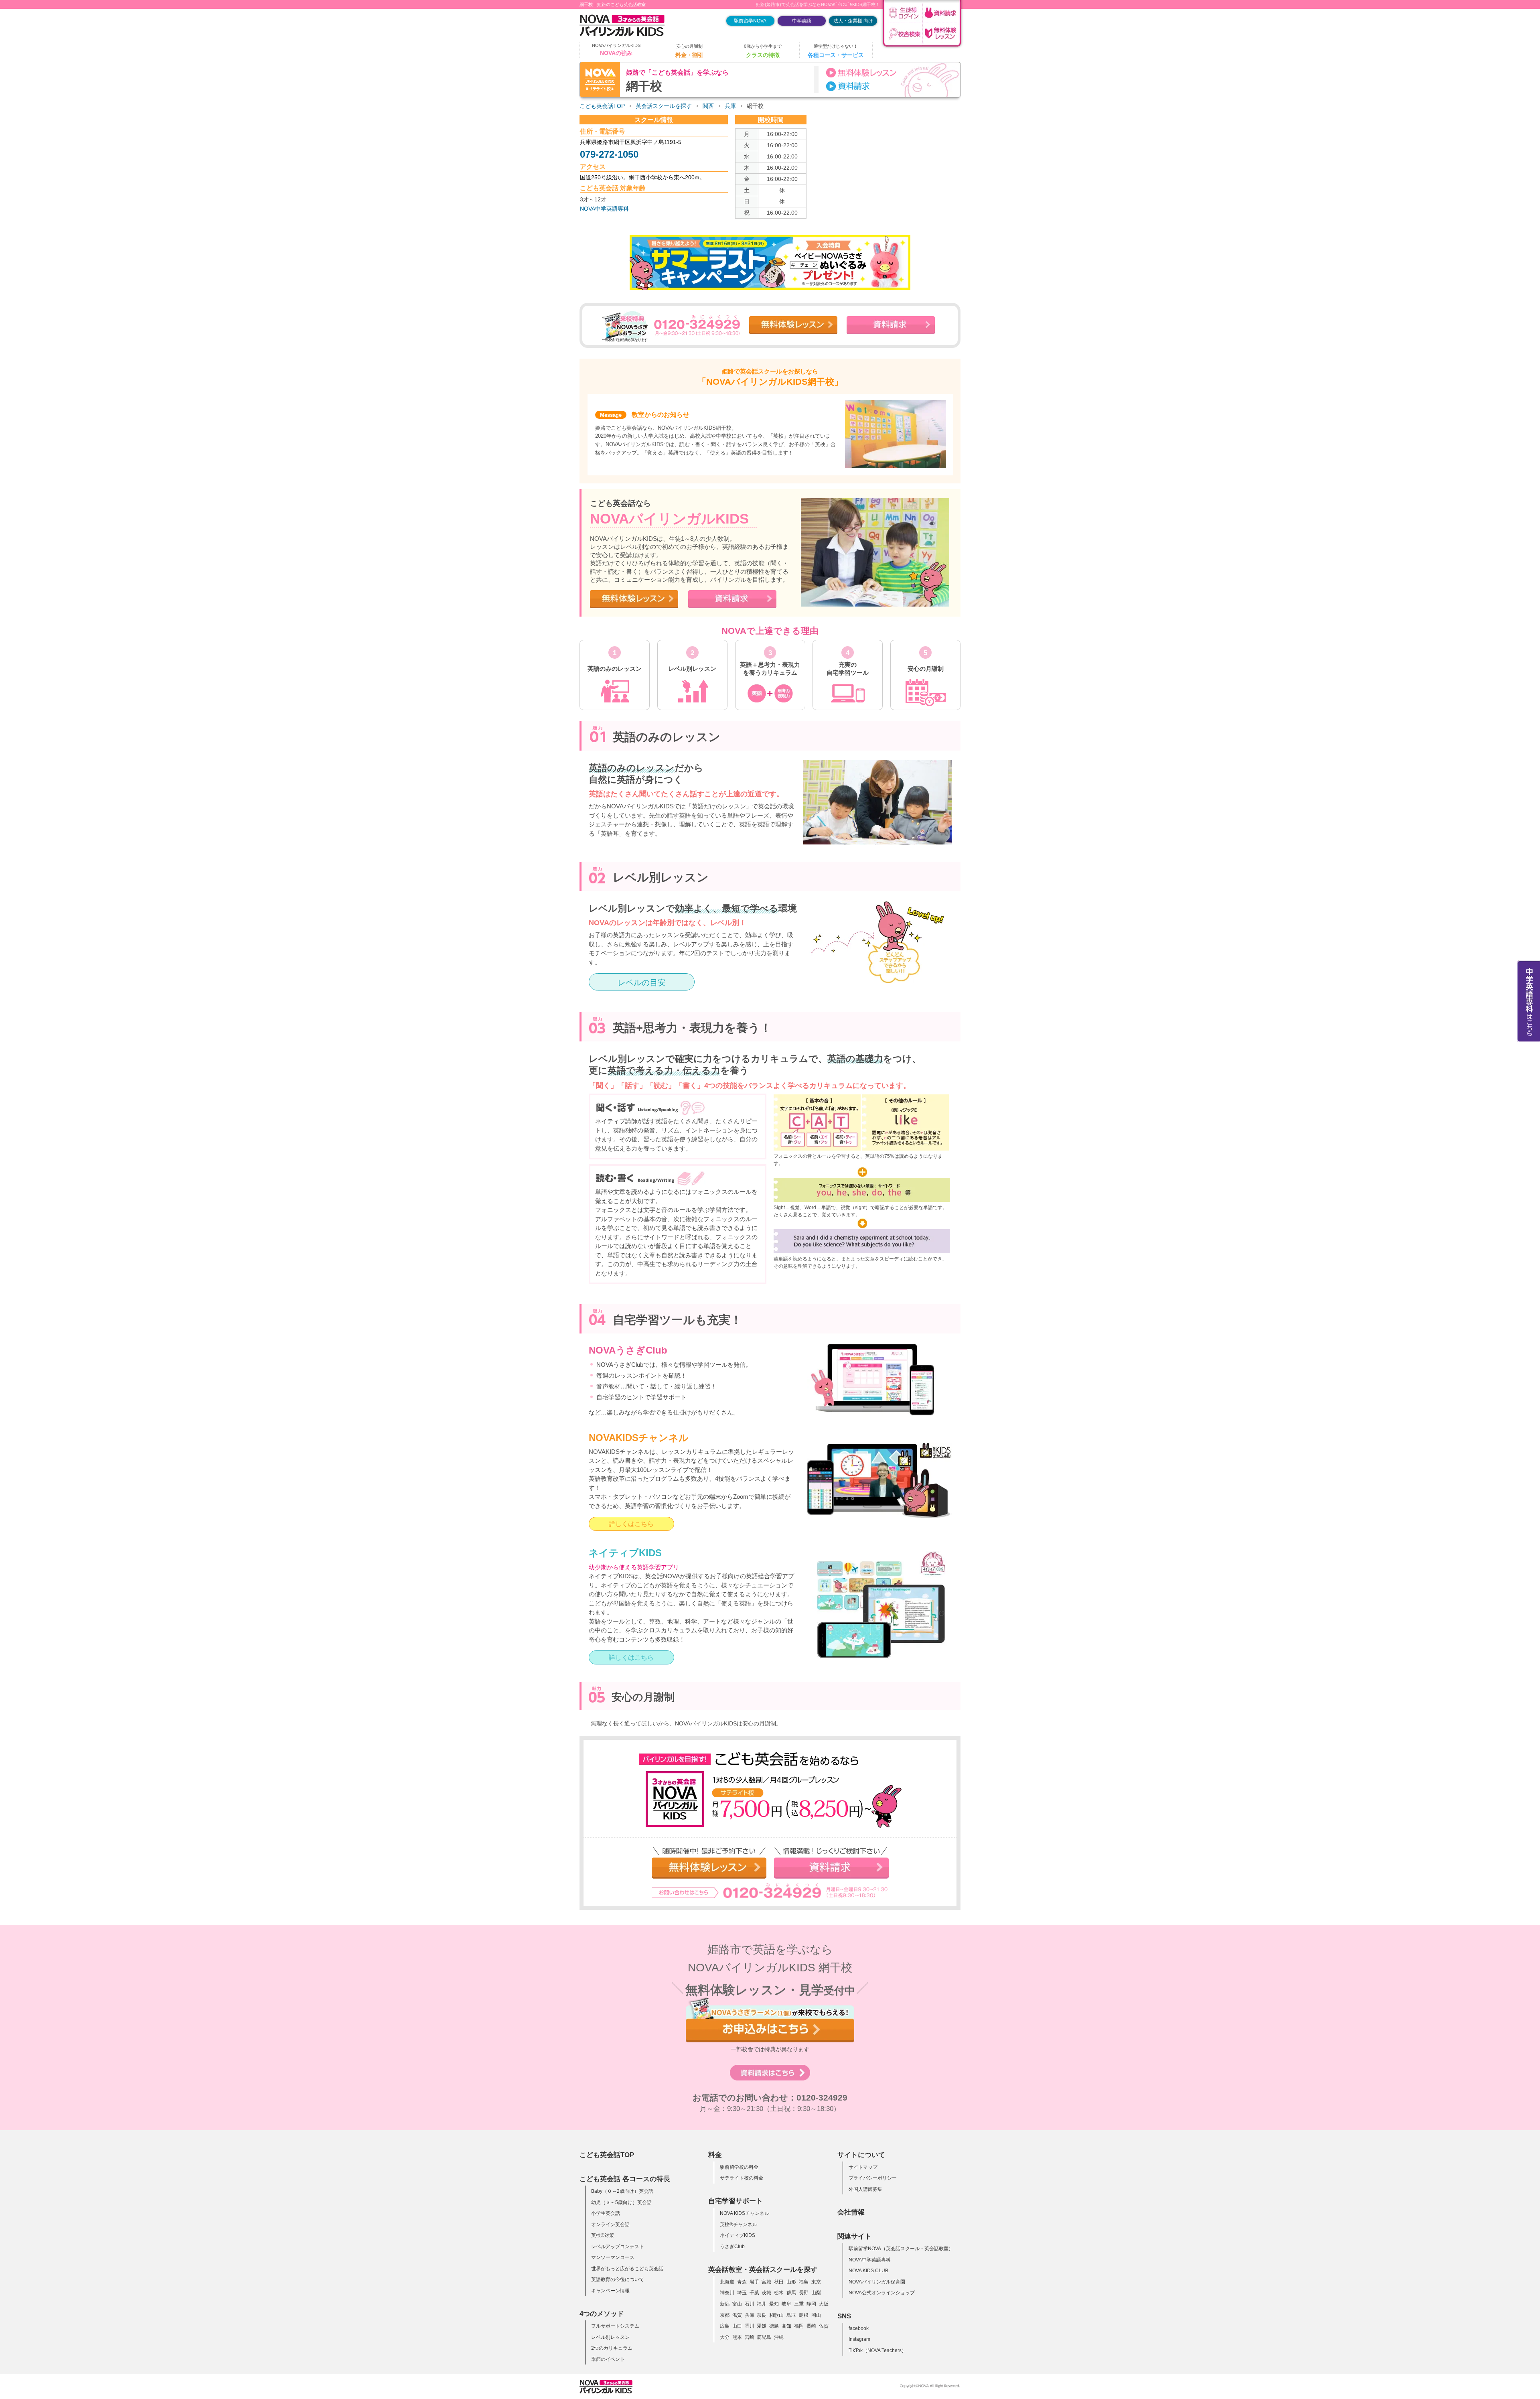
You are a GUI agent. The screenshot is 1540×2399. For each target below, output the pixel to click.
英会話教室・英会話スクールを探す (763, 2269)
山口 (737, 2326)
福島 (804, 2282)
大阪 (824, 2304)
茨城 (766, 2293)
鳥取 (791, 2315)
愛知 (774, 2304)
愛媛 (762, 2326)
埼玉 (742, 2293)
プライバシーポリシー (873, 2178)
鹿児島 (764, 2337)
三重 (799, 2304)
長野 (804, 2293)
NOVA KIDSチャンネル (745, 2213)
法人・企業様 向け (853, 21)
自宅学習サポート (736, 2201)
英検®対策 (603, 2235)
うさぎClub (732, 2247)
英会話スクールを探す (664, 106)
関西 (708, 106)
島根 (804, 2315)
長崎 (811, 2326)
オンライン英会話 (610, 2224)
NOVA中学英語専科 (604, 209)
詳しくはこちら (631, 1524)
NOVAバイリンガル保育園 (877, 2282)
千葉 (754, 2293)
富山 (737, 2304)
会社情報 (851, 2212)
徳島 (774, 2326)
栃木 (779, 2293)
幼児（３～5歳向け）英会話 (621, 2202)
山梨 (816, 2293)
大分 (725, 2337)
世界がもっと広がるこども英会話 (627, 2269)
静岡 (811, 2304)
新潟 (725, 2304)
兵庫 (730, 106)
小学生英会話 (606, 2213)
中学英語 (802, 21)
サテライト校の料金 (742, 2178)
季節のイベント (608, 2359)
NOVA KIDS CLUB (868, 2271)
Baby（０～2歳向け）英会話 (622, 2191)
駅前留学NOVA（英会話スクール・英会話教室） (901, 2249)
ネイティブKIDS (738, 2235)
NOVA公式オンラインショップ (882, 2293)
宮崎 (750, 2337)
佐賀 (824, 2326)
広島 (725, 2326)
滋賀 (737, 2315)
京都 (725, 2315)
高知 (786, 2326)
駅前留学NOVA (750, 21)
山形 (791, 2282)
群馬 (791, 2293)
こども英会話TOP (602, 106)
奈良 (762, 2315)
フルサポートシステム (615, 2326)
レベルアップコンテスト (618, 2247)
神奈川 (727, 2293)
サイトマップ (863, 2167)
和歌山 (776, 2315)
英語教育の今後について (618, 2279)
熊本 (737, 2337)
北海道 (727, 2282)
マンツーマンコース (613, 2257)
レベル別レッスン (610, 2337)
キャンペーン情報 (610, 2291)
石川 (750, 2304)
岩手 (754, 2282)
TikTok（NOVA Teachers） (877, 2350)
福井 (762, 2304)
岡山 (816, 2315)
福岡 (799, 2326)
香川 (750, 2326)
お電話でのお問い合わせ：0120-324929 (770, 2098)
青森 (742, 2282)
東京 (816, 2282)
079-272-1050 (609, 154)
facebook (859, 2328)
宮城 (766, 2282)
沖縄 (779, 2337)
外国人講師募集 (865, 2189)
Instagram (859, 2339)
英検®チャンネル (739, 2224)
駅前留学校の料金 (739, 2167)
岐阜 (786, 2304)
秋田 (779, 2282)
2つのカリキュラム (612, 2348)
